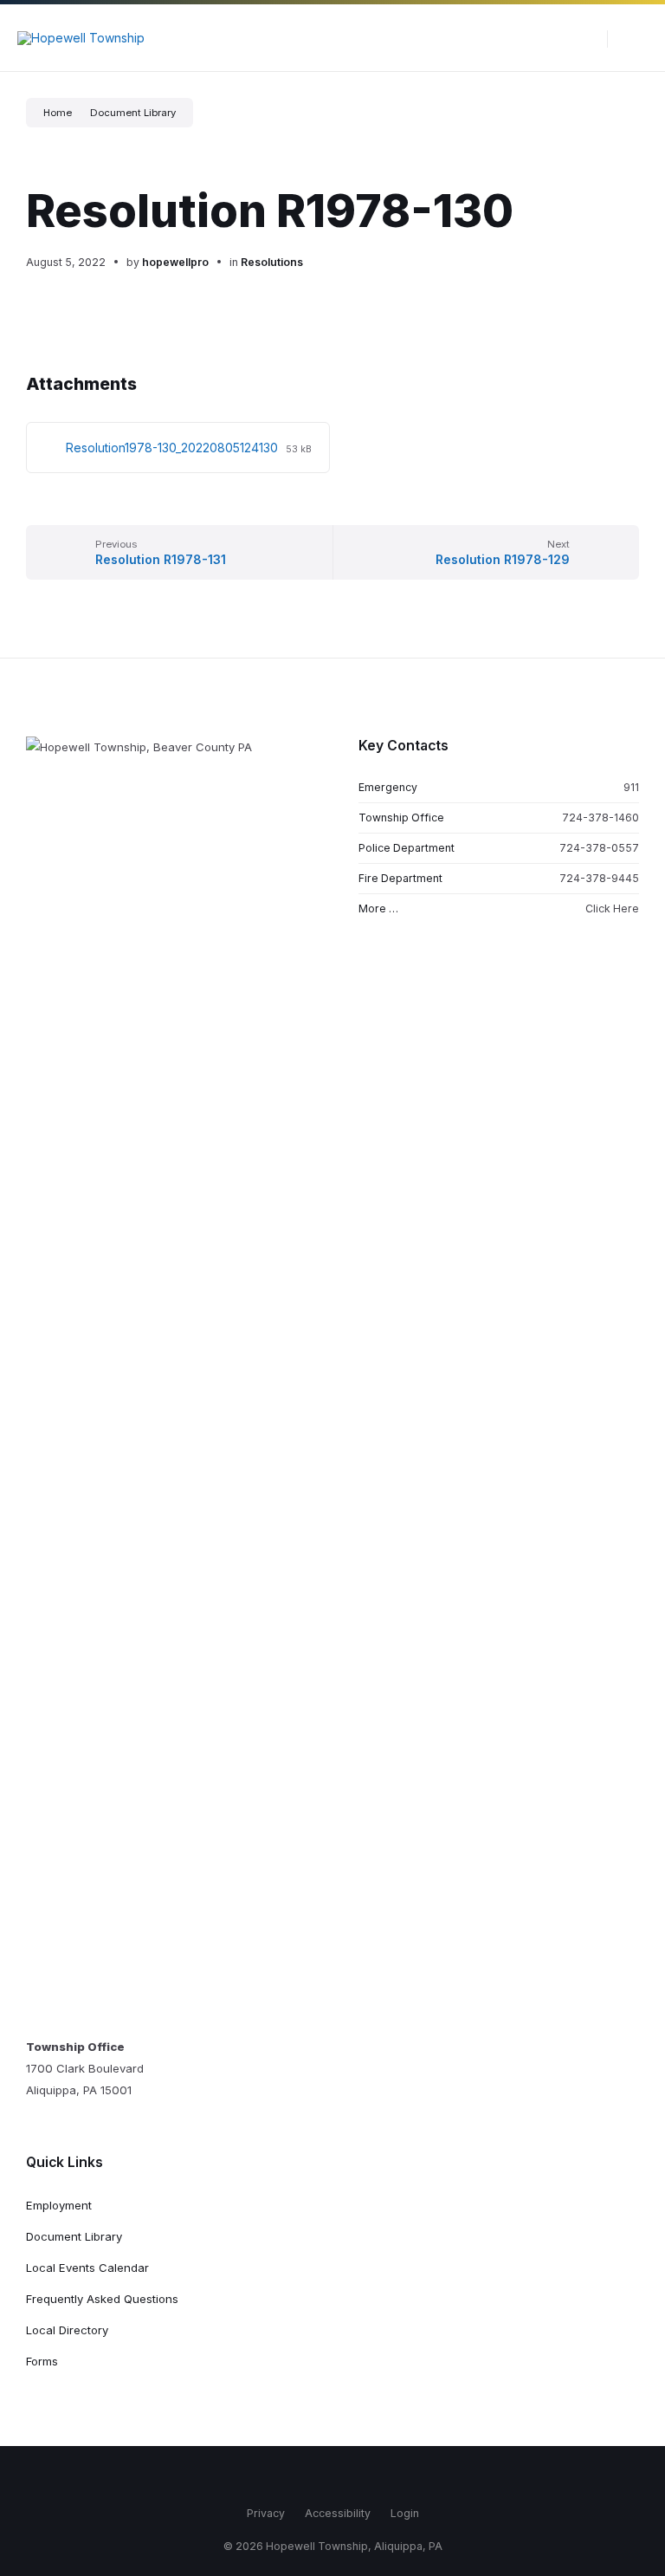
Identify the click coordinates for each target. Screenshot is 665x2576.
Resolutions (272, 262)
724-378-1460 (600, 818)
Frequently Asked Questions (102, 2299)
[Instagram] (320, 2477)
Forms (42, 2361)
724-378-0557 (599, 848)
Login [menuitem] (405, 2513)
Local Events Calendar (87, 2268)
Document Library (133, 113)
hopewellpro (175, 262)
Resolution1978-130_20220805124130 (174, 448)
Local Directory (67, 2330)
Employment (59, 2205)
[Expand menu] (636, 38)
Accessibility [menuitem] (338, 2513)
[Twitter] (345, 2477)
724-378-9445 (599, 878)
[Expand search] (581, 38)
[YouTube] (371, 2477)
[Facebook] (294, 2477)
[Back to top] (626, 2464)
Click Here (612, 908)
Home (58, 113)
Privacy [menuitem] (266, 2513)
